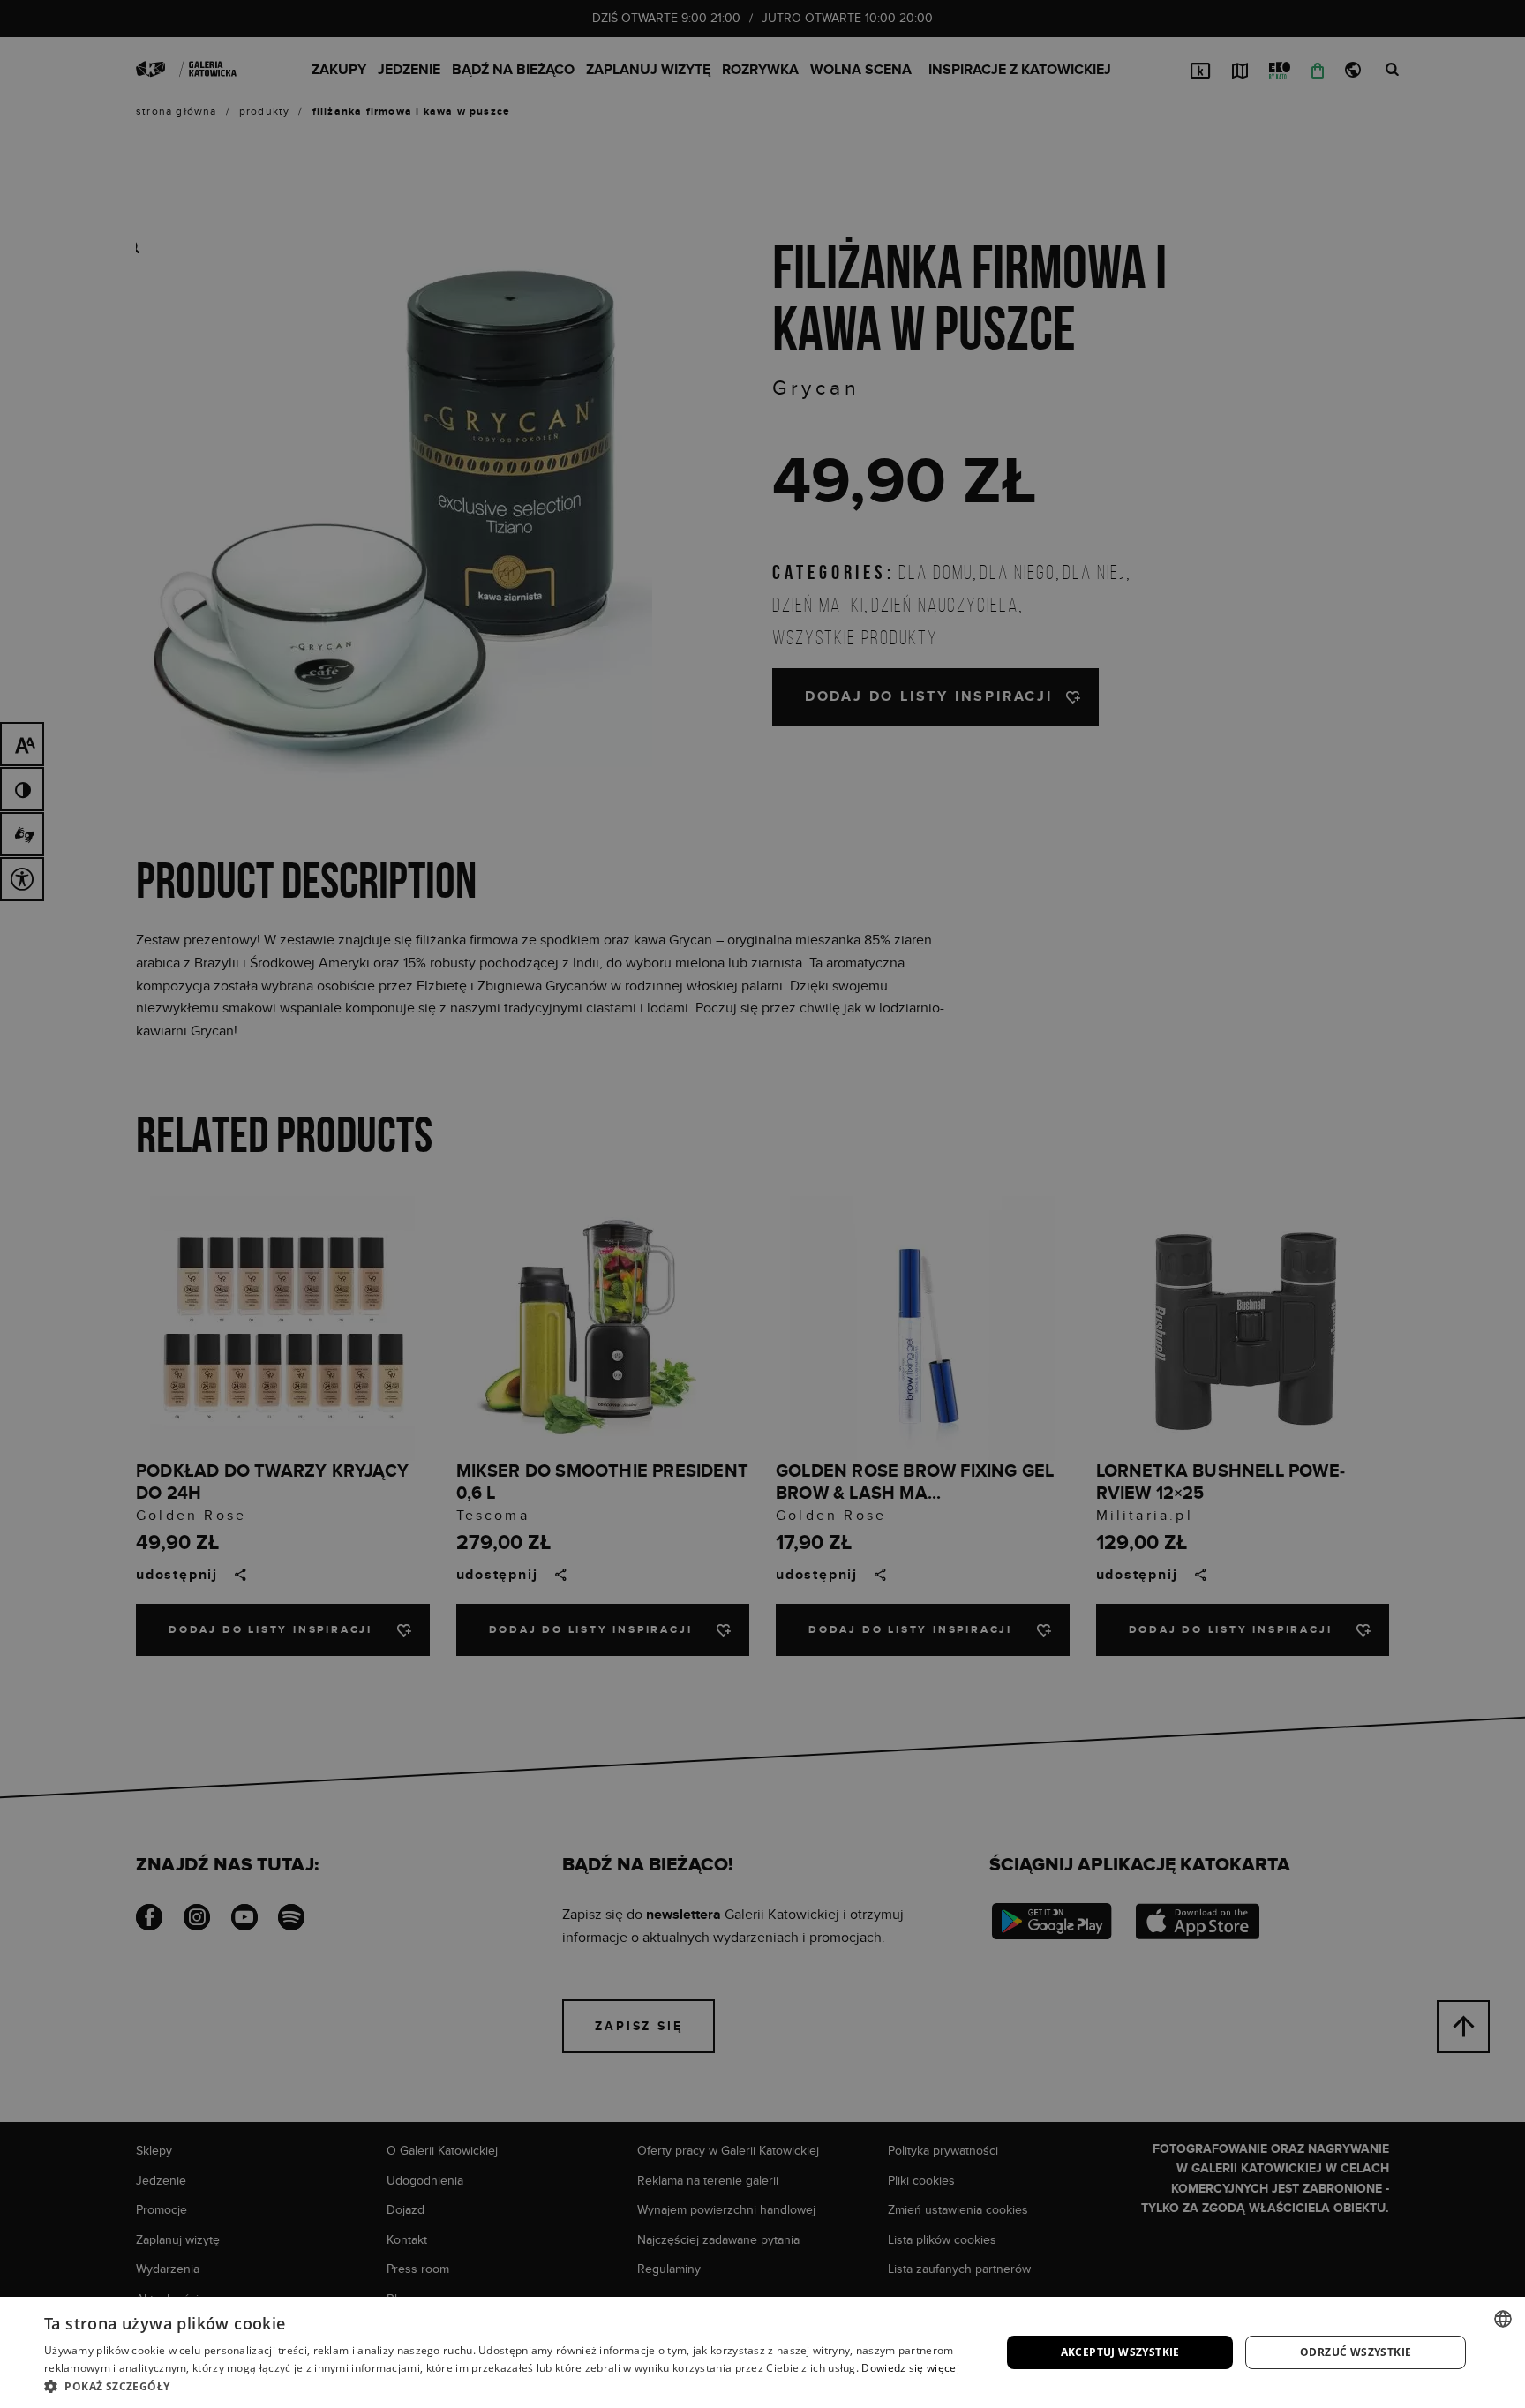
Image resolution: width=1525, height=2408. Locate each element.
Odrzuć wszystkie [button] (1356, 2352)
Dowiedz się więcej (910, 2368)
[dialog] (762, 1204)
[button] (508, 2386)
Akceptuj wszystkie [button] (1120, 2352)
